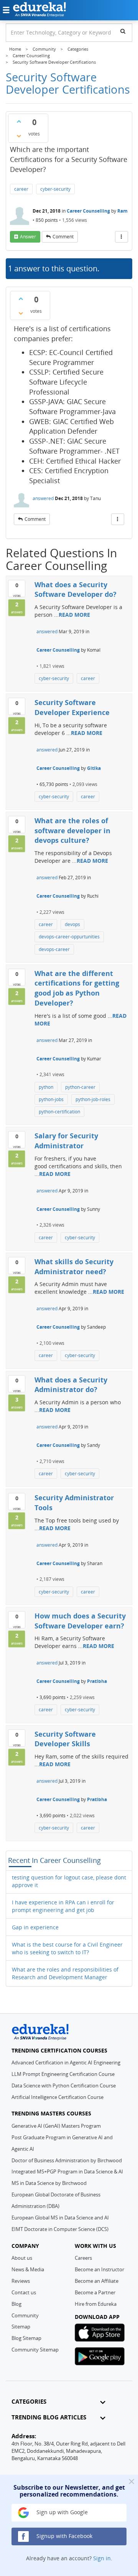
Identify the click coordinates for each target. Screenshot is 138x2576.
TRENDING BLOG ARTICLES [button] (49, 2417)
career (21, 189)
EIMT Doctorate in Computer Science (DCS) (60, 2229)
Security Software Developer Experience (72, 707)
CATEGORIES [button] (29, 2402)
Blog (16, 2304)
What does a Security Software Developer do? (76, 590)
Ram (122, 211)
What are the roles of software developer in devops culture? (72, 830)
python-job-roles (93, 1099)
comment (63, 237)
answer (28, 237)
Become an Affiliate (97, 2281)
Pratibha (97, 1681)
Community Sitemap (35, 2350)
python (46, 1087)
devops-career (54, 949)
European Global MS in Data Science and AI (60, 2218)
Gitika (94, 768)
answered (43, 498)
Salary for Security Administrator (66, 1141)
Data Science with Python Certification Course (64, 2086)
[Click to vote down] (19, 136)
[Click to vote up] (19, 121)
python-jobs (51, 1099)
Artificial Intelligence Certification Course (58, 2097)
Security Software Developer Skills (65, 1739)
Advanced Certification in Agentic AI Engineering (66, 2062)
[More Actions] (122, 237)
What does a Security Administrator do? (71, 1385)
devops (72, 924)
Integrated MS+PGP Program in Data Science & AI (67, 2171)
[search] (123, 31)
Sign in (102, 2558)
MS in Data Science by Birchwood (49, 2183)
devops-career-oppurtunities (69, 937)
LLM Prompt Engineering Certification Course (63, 2074)
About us (22, 2258)
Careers (83, 2258)
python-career (80, 1087)
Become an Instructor (99, 2269)
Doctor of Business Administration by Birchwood (67, 2160)
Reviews (21, 2281)
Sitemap (21, 2327)
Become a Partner (95, 2292)
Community (25, 2315)
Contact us (24, 2292)
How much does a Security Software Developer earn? (80, 1621)
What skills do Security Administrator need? (74, 1267)
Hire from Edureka (96, 2304)
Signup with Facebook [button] (64, 2536)
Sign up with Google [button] (61, 2512)
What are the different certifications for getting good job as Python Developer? (77, 988)
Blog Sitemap (26, 2338)
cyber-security (55, 189)
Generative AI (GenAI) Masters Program (56, 2126)
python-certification (59, 1112)
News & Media (28, 2269)
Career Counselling (88, 211)
